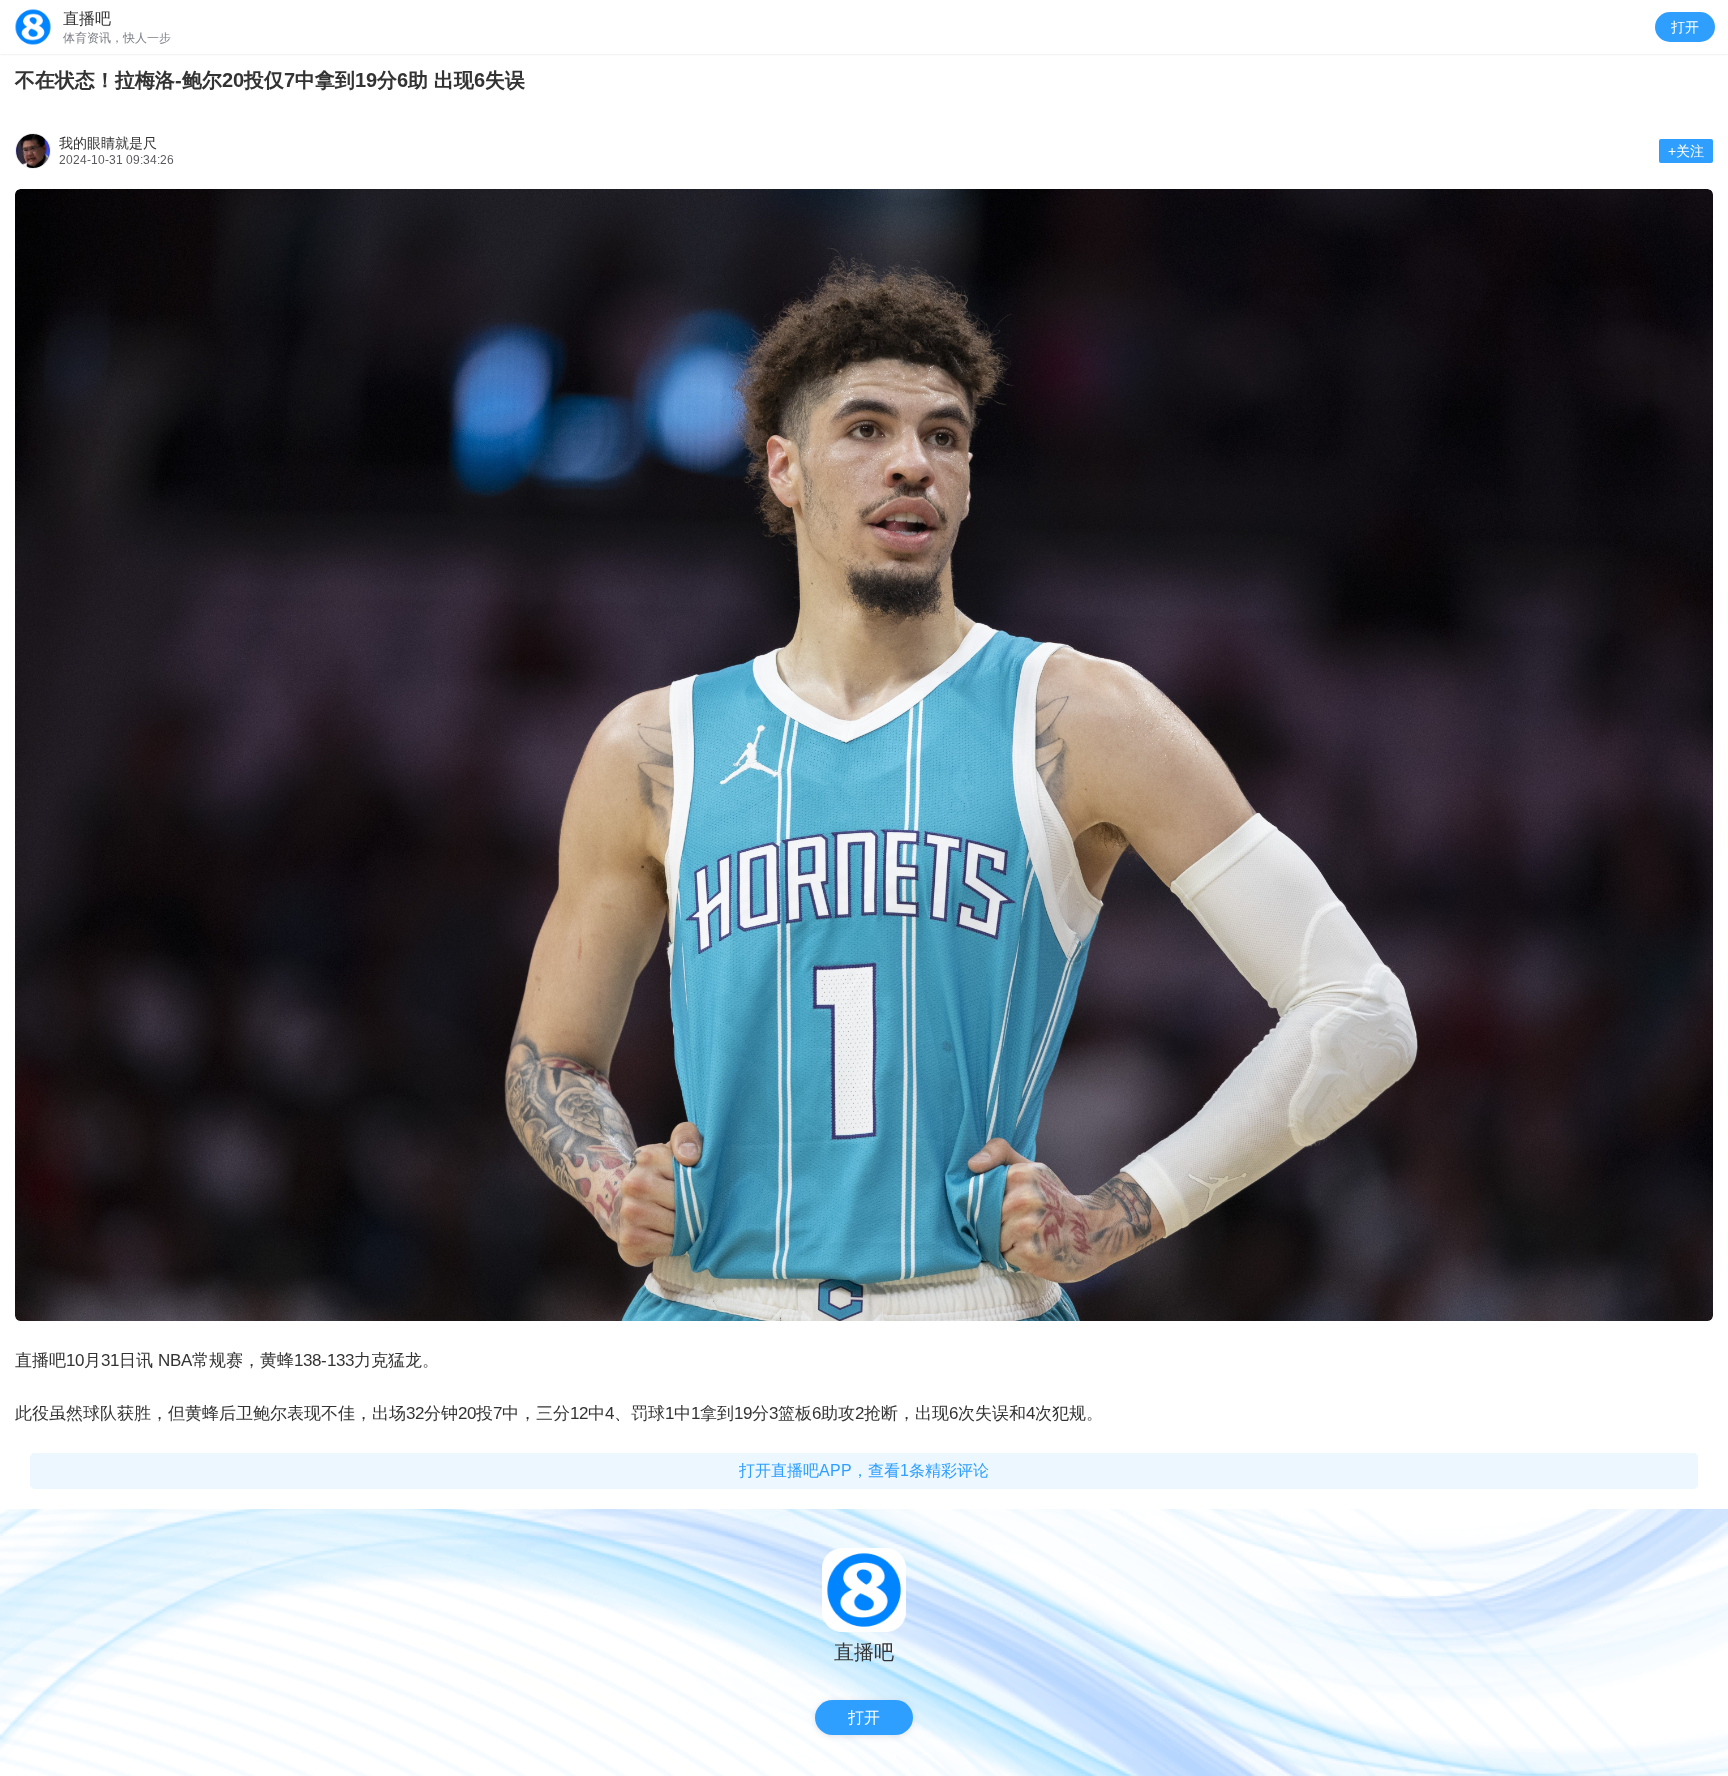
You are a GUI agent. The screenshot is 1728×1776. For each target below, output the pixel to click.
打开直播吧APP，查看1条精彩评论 (864, 1470)
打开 (1685, 27)
